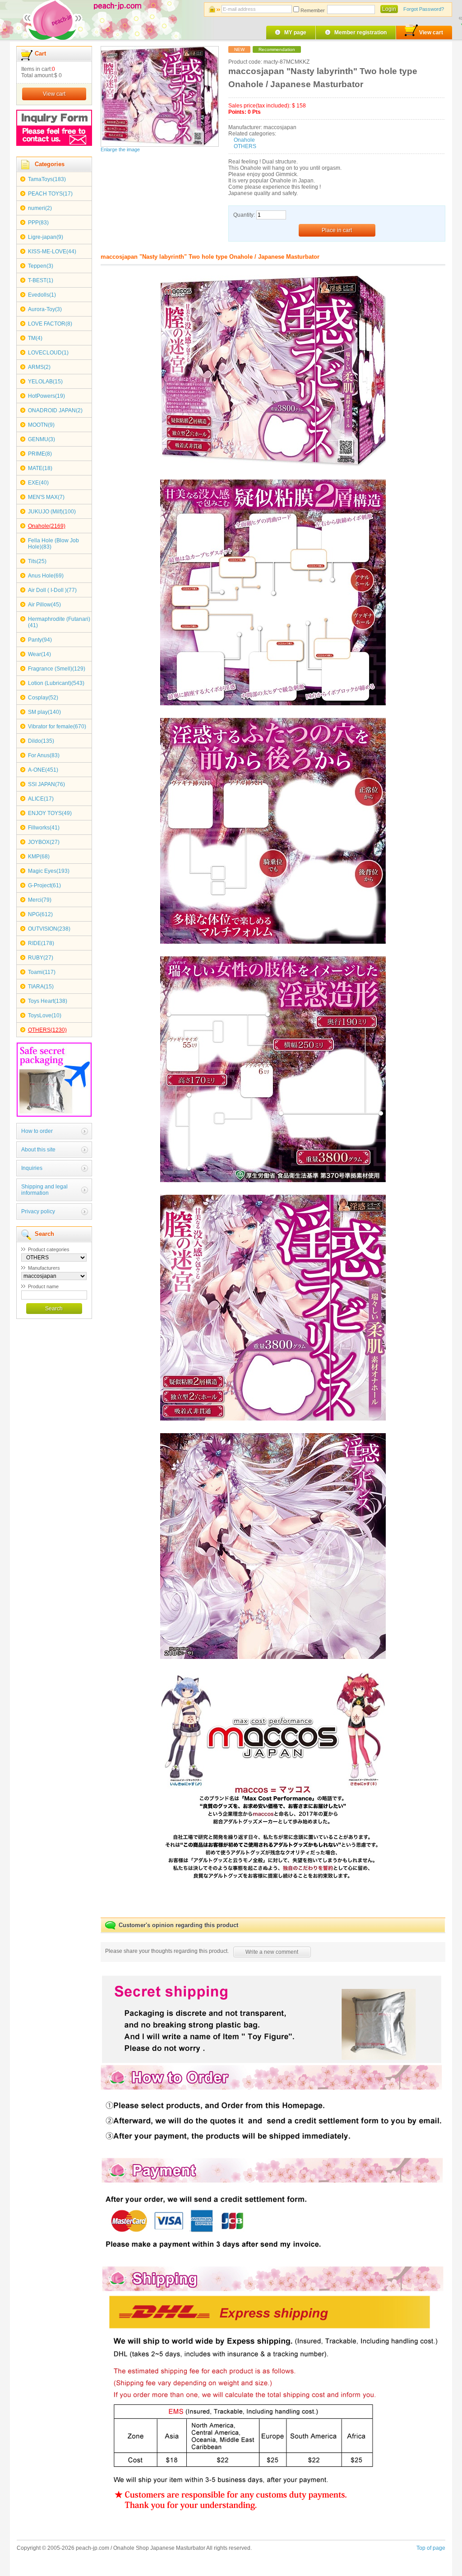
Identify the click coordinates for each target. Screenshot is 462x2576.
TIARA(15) (41, 987)
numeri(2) (40, 208)
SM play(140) (44, 712)
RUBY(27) (41, 958)
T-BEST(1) (41, 280)
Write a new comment (272, 1952)
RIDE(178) (41, 943)
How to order (37, 1131)
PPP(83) (38, 223)
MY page (295, 33)
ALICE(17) (41, 799)
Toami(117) (42, 972)
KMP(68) (39, 857)
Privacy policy (38, 1211)
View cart (431, 33)
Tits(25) (37, 561)
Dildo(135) (41, 741)
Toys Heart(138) (48, 1001)
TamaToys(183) (47, 179)
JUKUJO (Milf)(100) (52, 512)
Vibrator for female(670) (57, 727)
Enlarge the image (120, 149)
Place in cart (337, 230)
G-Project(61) (44, 885)
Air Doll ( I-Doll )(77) (52, 590)
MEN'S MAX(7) (46, 497)
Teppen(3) (41, 266)
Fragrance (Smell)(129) (57, 669)
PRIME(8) (40, 454)
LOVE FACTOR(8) (50, 324)
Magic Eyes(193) (49, 871)
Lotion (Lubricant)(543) (56, 683)
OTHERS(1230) (47, 1030)
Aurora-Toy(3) (45, 309)
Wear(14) (39, 654)
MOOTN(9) (41, 425)
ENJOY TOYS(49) (50, 813)
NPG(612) (40, 914)
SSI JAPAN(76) (46, 784)
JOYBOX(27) (44, 842)
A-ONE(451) (43, 770)
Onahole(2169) (47, 526)
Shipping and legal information (44, 1190)
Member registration (360, 33)
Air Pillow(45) (44, 605)
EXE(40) (38, 483)
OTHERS (245, 146)
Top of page (431, 2548)
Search (54, 1309)
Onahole (244, 140)
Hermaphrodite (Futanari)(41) (59, 622)
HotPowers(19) (46, 396)
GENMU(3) (42, 439)
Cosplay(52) (43, 698)
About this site (38, 1150)
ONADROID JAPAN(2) (55, 410)
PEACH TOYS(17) (50, 194)
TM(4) (35, 338)
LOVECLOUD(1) (48, 353)
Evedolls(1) (42, 295)
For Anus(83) (44, 755)
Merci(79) (40, 900)
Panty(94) (40, 640)
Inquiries (32, 1168)
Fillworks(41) (44, 828)
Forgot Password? (424, 9)
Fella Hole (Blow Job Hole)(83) (53, 544)
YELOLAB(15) (45, 382)
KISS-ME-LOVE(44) (52, 252)
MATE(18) (40, 468)
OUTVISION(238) (49, 929)
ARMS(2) (39, 367)
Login (389, 9)
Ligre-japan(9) (46, 237)
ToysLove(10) (45, 1015)
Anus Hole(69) (46, 576)
